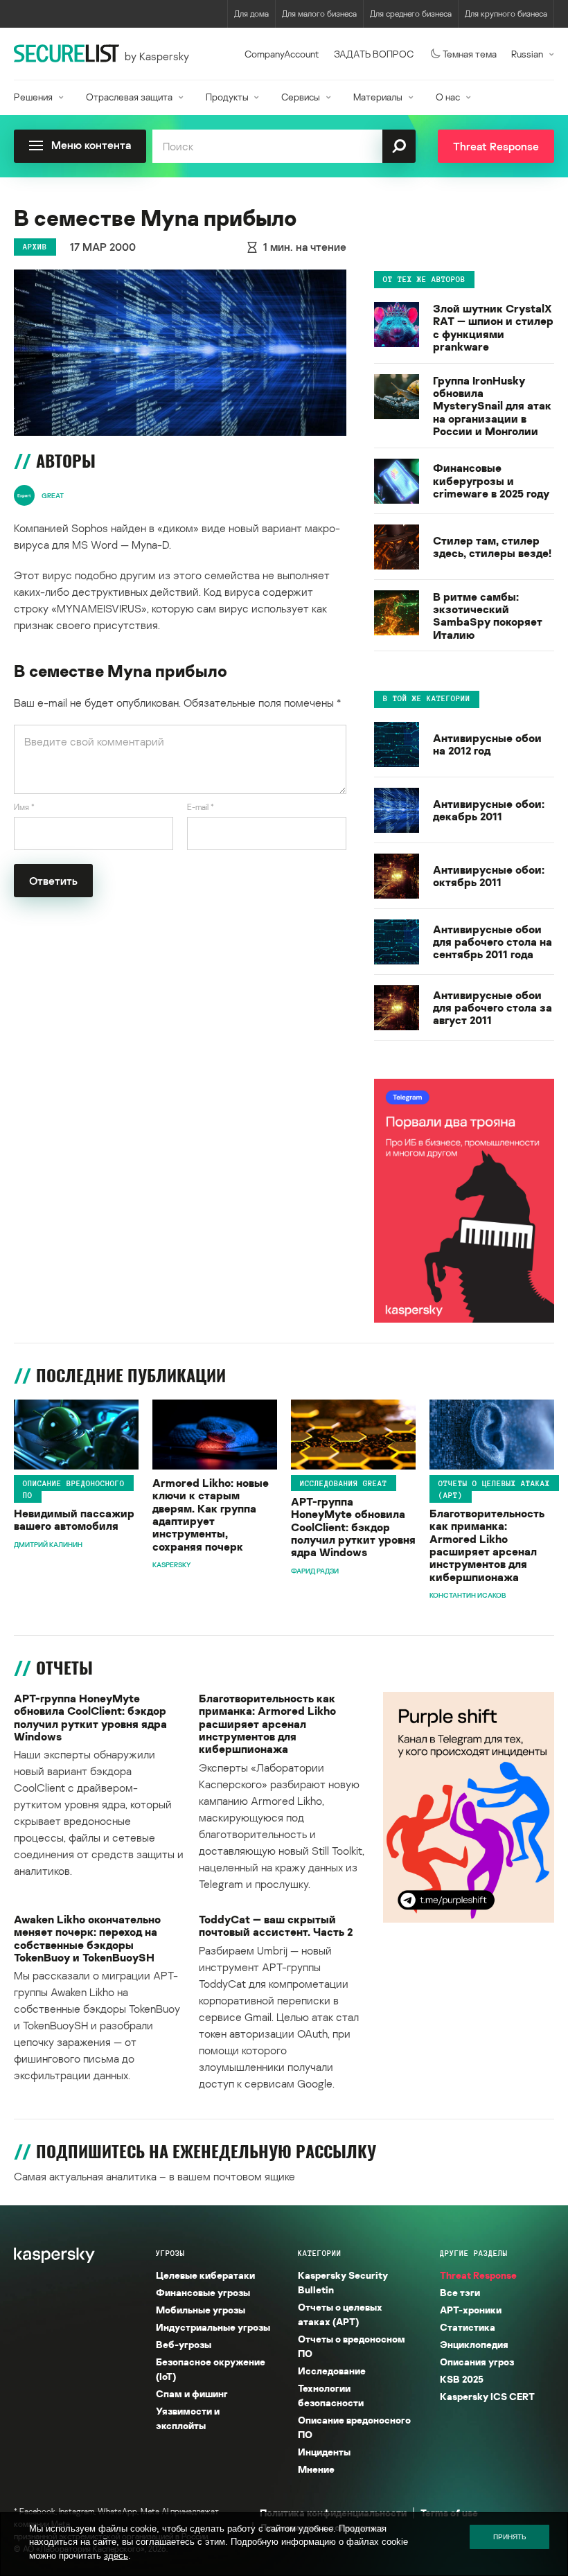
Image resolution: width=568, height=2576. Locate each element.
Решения (33, 97)
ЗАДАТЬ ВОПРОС (374, 54)
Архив (35, 247)
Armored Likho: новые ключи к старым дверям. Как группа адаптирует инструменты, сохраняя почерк (211, 1515)
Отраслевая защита (129, 97)
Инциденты (324, 2452)
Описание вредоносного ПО (74, 1489)
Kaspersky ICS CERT (487, 2396)
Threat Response (478, 2275)
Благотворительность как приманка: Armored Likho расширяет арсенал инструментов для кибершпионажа (487, 1545)
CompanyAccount (282, 54)
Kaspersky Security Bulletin (343, 2282)
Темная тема (470, 54)
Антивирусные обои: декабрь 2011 (489, 810)
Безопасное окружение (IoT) (211, 2369)
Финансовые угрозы (203, 2292)
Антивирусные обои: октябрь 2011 (489, 876)
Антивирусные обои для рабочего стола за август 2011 (492, 1008)
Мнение (316, 2469)
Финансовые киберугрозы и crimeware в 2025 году (491, 480)
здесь (116, 2556)
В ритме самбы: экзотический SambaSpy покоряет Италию (488, 616)
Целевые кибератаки (205, 2275)
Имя (24, 807)
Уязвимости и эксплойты (188, 2418)
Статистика (468, 2327)
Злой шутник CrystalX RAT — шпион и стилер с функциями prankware (493, 328)
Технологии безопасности (331, 2395)
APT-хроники (471, 2310)
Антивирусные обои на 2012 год (487, 744)
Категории (320, 2253)
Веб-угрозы (184, 2344)
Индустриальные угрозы (213, 2327)
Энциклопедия (474, 2344)
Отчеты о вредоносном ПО (352, 2346)
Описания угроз (477, 2362)
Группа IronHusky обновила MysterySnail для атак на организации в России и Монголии (492, 406)
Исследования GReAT (344, 1483)
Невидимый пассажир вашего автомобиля (74, 1520)
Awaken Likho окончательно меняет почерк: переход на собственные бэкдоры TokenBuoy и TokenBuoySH (87, 1939)
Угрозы (170, 2253)
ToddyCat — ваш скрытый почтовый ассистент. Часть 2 (276, 1926)
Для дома (251, 14)
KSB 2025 (462, 2379)
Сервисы (301, 97)
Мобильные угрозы (201, 2310)
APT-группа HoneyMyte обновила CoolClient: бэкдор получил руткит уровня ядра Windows (353, 1527)
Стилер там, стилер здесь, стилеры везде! (492, 547)
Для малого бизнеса (319, 14)
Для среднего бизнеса (411, 14)
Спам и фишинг (192, 2393)
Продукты (227, 97)
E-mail (201, 807)
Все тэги (460, 2292)
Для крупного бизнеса (506, 14)
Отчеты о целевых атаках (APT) (494, 1489)
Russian (527, 54)
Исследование (332, 2371)
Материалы (378, 97)
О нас (448, 97)
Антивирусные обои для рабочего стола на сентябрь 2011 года (492, 942)
